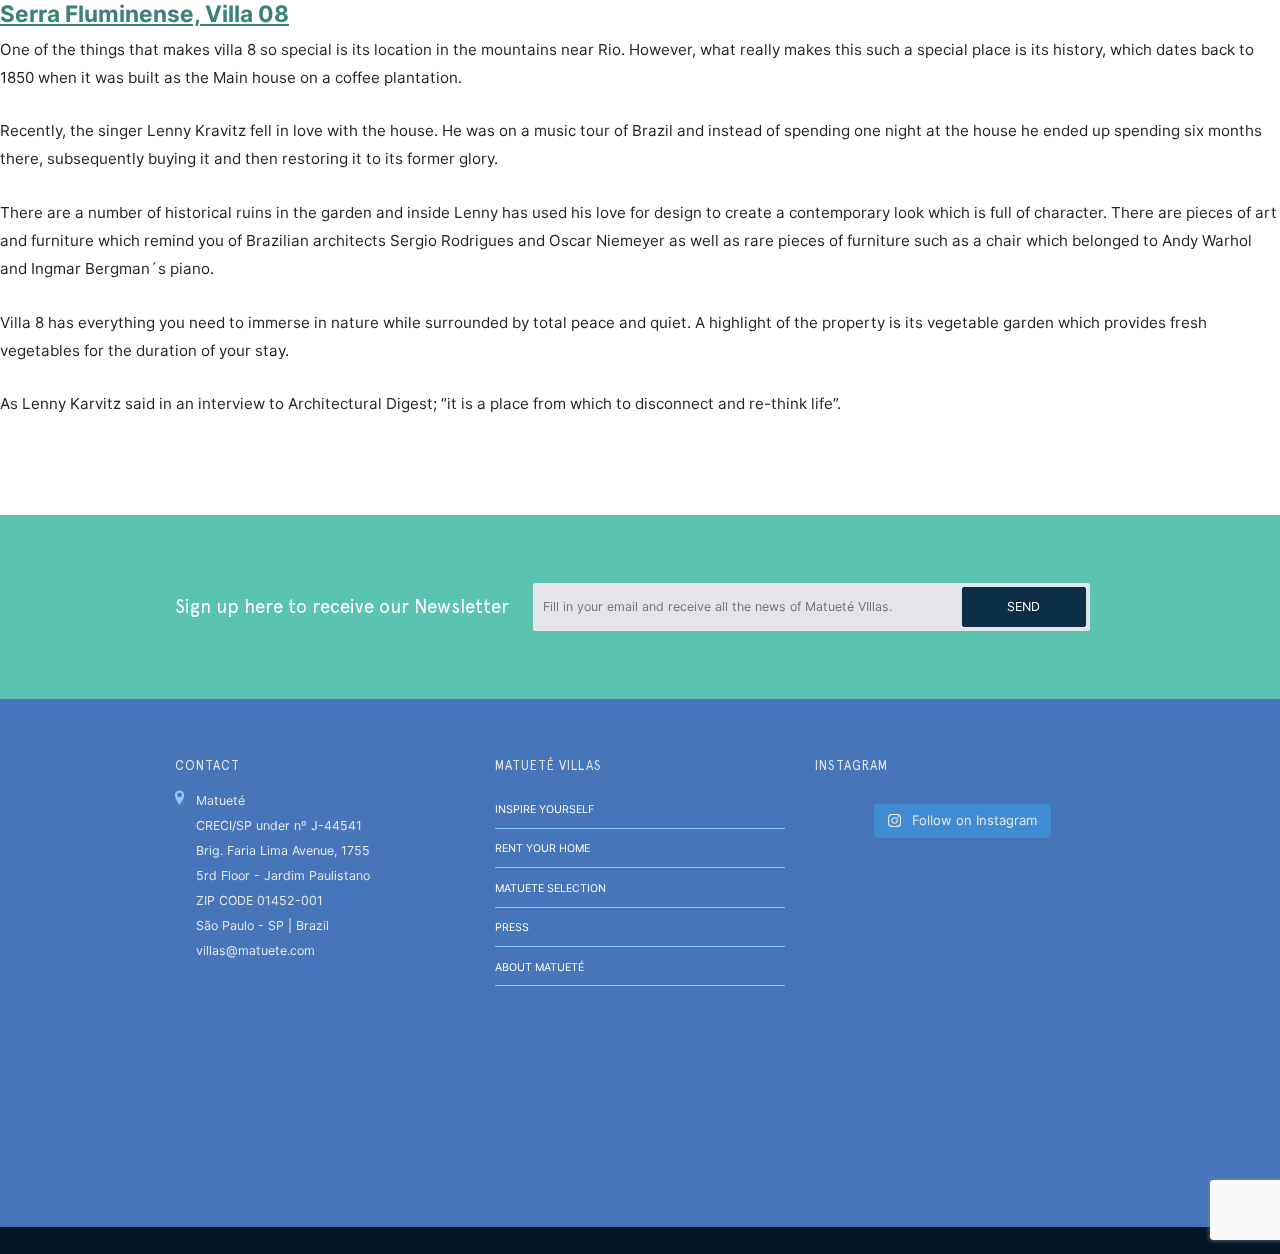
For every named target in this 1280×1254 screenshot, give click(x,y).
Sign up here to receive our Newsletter (342, 606)
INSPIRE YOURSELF (544, 809)
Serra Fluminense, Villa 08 (144, 13)
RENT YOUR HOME (542, 848)
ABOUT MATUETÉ (539, 967)
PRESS (512, 927)
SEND (1023, 606)
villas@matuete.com (255, 950)
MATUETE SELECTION (550, 888)
